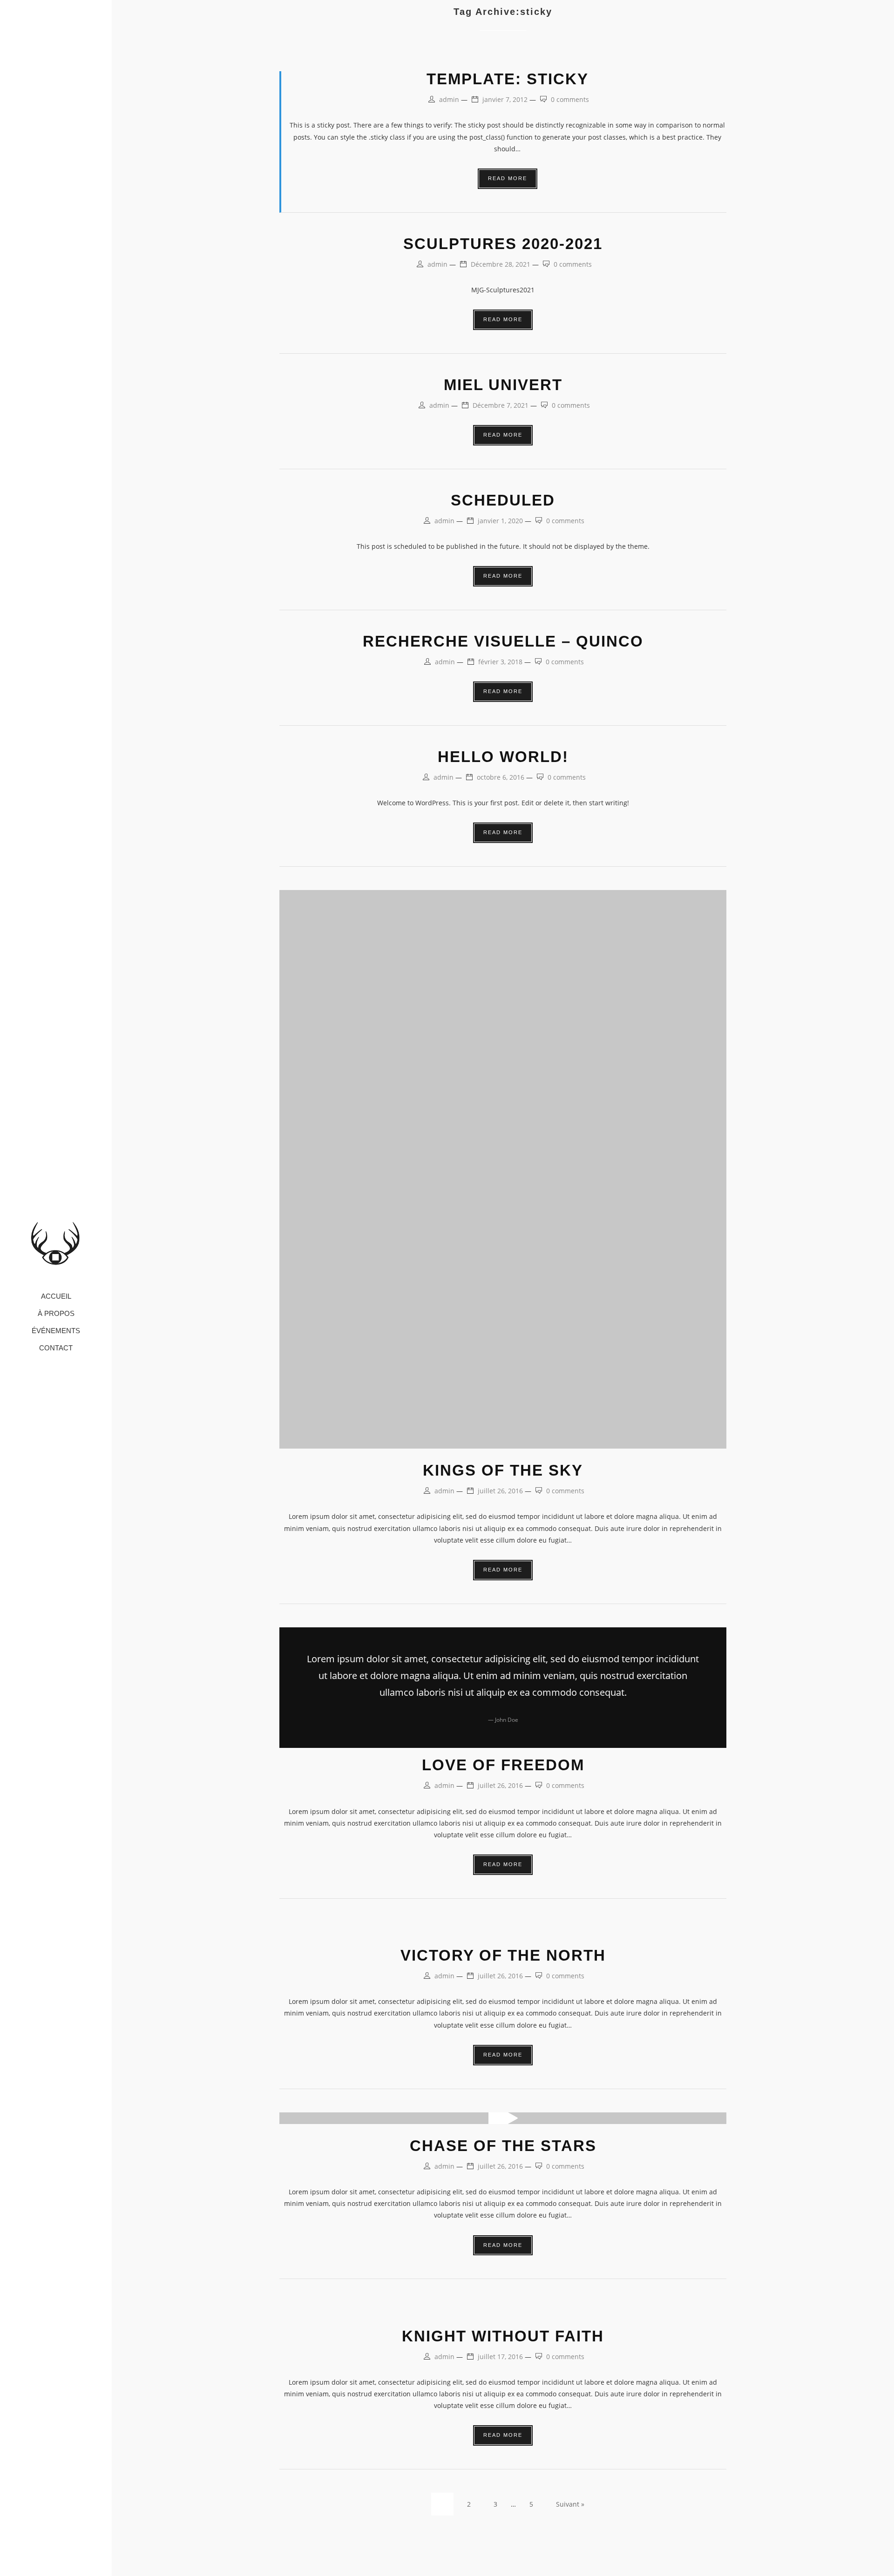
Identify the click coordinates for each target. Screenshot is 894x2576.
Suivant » (570, 2504)
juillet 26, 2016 (500, 1491)
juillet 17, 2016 (500, 2357)
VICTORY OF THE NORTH (503, 1955)
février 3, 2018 (500, 662)
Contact (56, 1348)
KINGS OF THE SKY (503, 1470)
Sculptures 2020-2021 (503, 244)
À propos (56, 1314)
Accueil (56, 1297)
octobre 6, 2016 (501, 777)
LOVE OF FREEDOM (503, 1765)
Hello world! (503, 757)
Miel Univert (503, 385)
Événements (56, 1331)
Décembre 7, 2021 (501, 405)
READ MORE (508, 178)
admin (449, 99)
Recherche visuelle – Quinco (503, 641)
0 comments (570, 99)
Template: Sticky (508, 79)
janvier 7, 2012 (505, 99)
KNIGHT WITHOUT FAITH (503, 2336)
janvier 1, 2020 (500, 521)
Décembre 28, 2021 (501, 264)
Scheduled (503, 500)
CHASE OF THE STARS (503, 2146)
